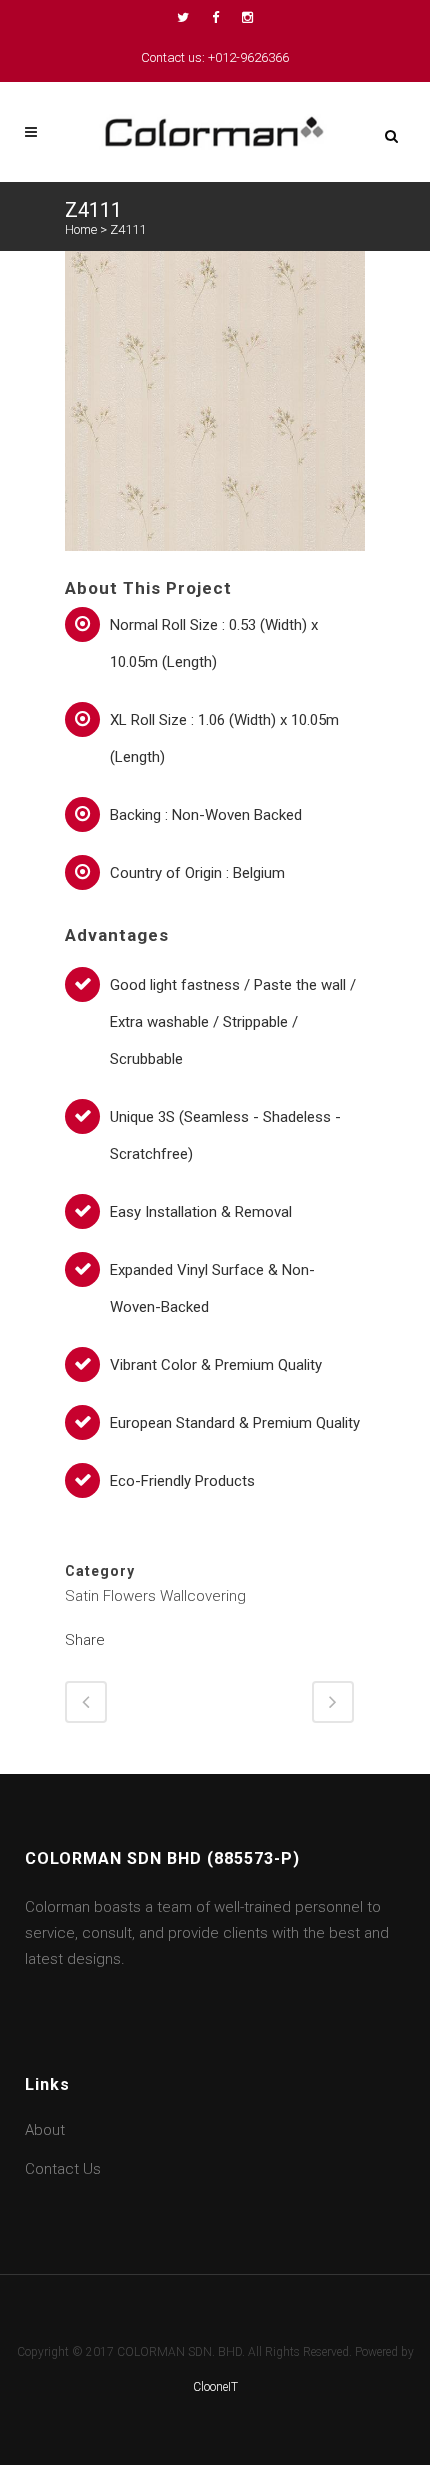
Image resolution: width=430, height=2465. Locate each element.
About (45, 2130)
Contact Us (63, 2169)
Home (81, 229)
